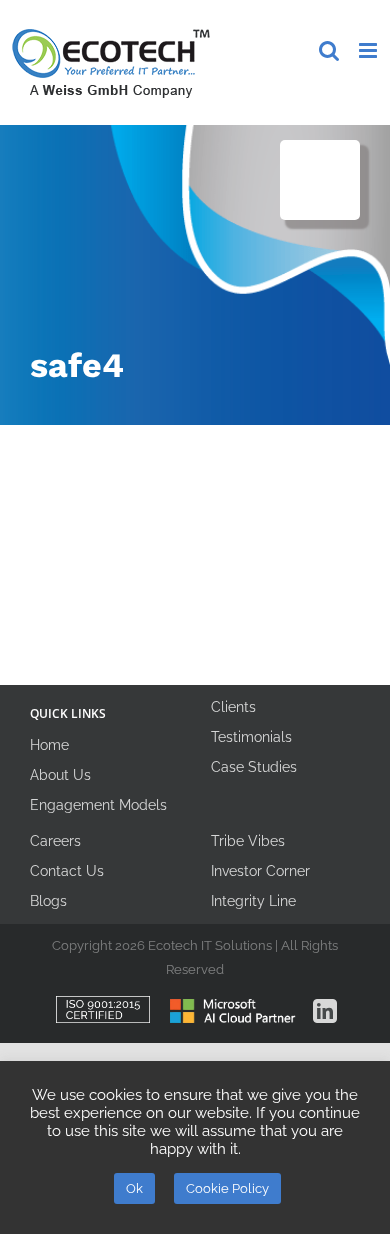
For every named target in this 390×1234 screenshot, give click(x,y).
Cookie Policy (227, 1188)
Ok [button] (134, 1188)
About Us (60, 775)
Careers (55, 841)
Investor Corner (260, 871)
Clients (233, 707)
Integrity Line (253, 901)
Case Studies (254, 767)
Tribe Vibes (248, 841)
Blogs (48, 901)
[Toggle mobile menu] (369, 50)
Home (49, 745)
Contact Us (67, 871)
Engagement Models (98, 805)
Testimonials (251, 737)
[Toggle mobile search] (329, 50)
